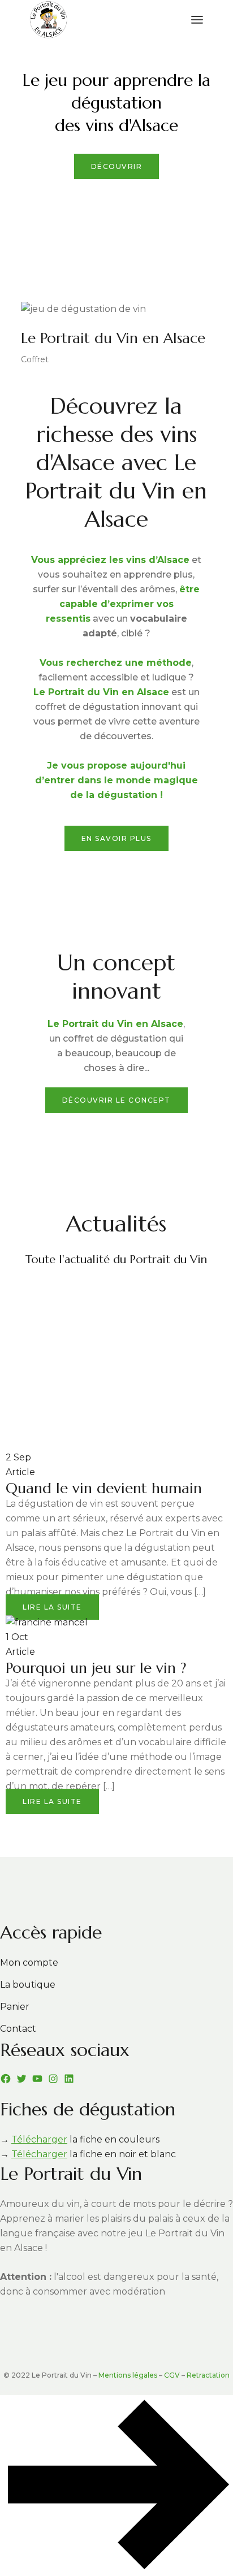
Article (20, 1472)
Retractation (208, 2375)
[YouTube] (37, 2079)
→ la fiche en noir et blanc (88, 2154)
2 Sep (18, 1457)
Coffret (35, 359)
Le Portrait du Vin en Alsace (113, 338)
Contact (18, 2029)
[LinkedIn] (69, 2079)
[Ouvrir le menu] (197, 20)
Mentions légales (128, 2375)
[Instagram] (53, 2079)
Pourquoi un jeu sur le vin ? (96, 1668)
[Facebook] (6, 2079)
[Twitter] (21, 2079)
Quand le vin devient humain (104, 1488)
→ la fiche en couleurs (80, 2139)
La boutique (28, 1985)
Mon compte (29, 1963)
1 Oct (17, 1637)
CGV (172, 2375)
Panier (15, 2007)
